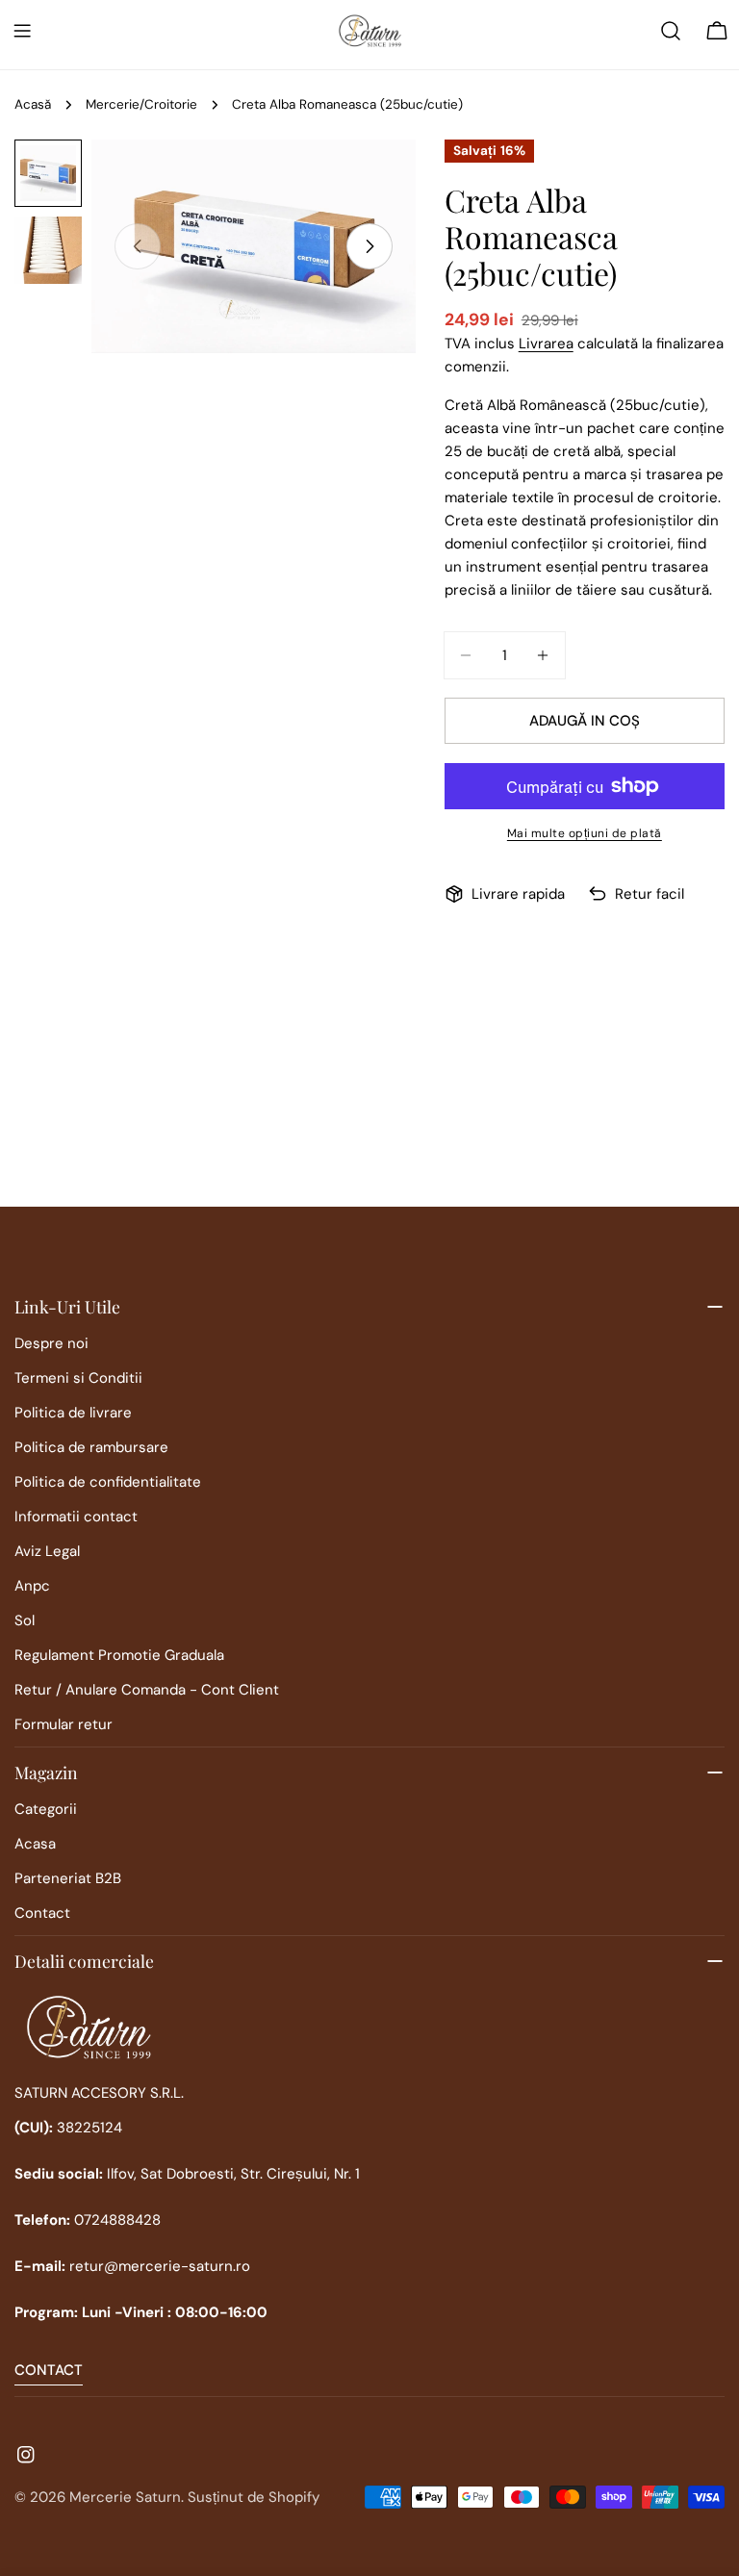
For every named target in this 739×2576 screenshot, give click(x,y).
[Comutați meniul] (22, 31)
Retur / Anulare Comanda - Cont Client (147, 1690)
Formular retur (64, 1724)
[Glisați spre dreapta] (369, 246)
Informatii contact (76, 1517)
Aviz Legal (47, 1551)
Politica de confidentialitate (108, 1482)
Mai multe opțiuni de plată (585, 833)
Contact (42, 1913)
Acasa (35, 1844)
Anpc (32, 1586)
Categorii (46, 1809)
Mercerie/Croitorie (141, 104)
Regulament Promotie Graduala (119, 1655)
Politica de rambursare (91, 1447)
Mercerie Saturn (125, 2497)
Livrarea (546, 344)
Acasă (33, 104)
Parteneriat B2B (68, 1878)
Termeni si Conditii (78, 1378)
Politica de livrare (73, 1413)
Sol (25, 1620)
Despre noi (51, 1343)
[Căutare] (671, 31)
